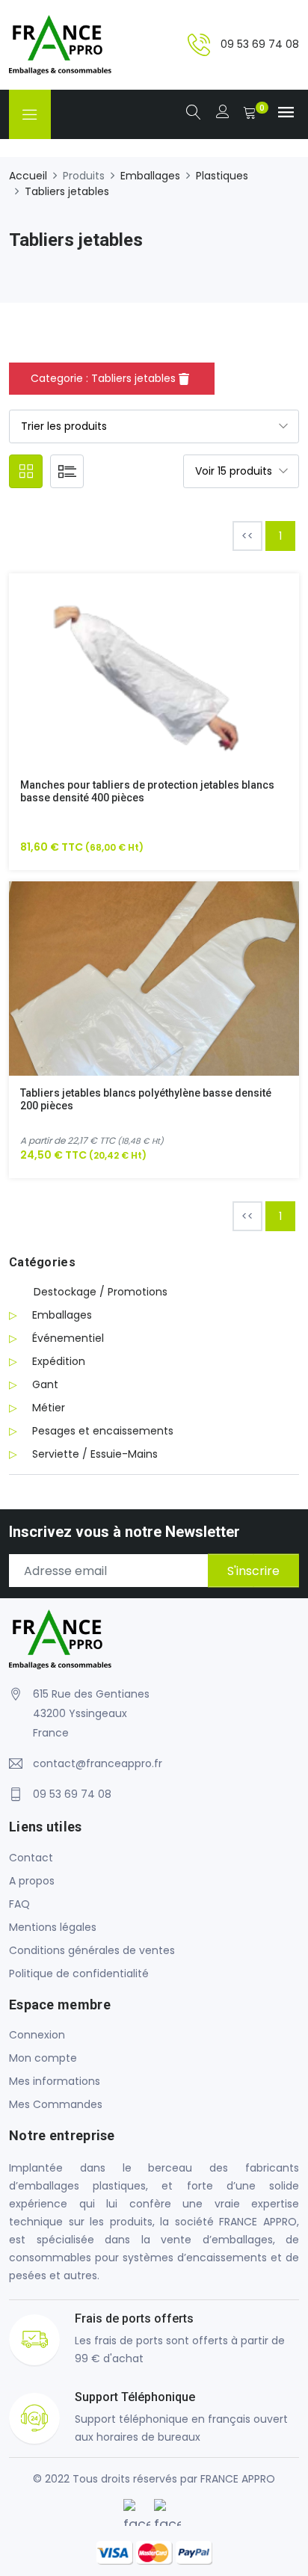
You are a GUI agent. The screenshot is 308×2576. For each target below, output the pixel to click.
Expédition (59, 1361)
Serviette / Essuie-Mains (95, 1454)
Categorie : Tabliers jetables (105, 378)
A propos (32, 1881)
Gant (45, 1384)
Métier (49, 1408)
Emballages (150, 176)
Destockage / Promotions (101, 1292)
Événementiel (68, 1338)
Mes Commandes (56, 2104)
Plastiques (222, 176)
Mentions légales (53, 1927)
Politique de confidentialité (79, 1973)
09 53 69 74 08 (260, 44)
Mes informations (55, 2081)
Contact (31, 1858)
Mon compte (43, 2058)
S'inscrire (253, 1571)
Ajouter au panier (136, 681)
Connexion (37, 2035)
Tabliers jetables (67, 191)
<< (247, 536)
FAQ (19, 1904)
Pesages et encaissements (103, 1431)
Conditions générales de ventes (92, 1950)
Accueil (28, 176)
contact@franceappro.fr (98, 1763)
